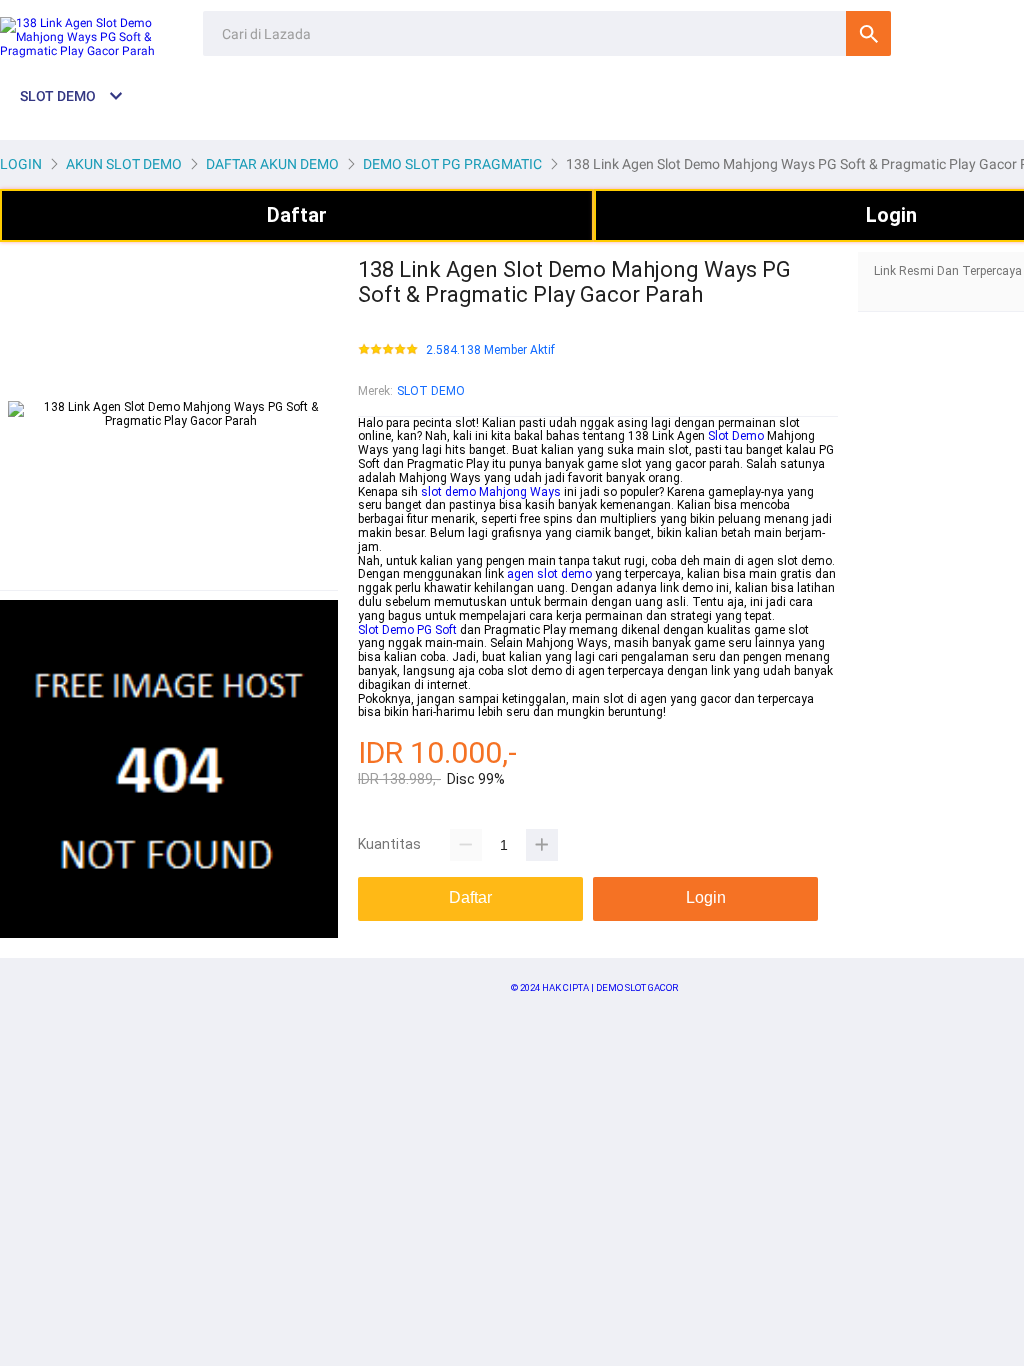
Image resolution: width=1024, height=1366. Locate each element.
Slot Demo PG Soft (407, 630)
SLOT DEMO (431, 391)
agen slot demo (549, 574)
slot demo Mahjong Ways (491, 492)
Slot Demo (736, 436)
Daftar (297, 215)
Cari (868, 33)
